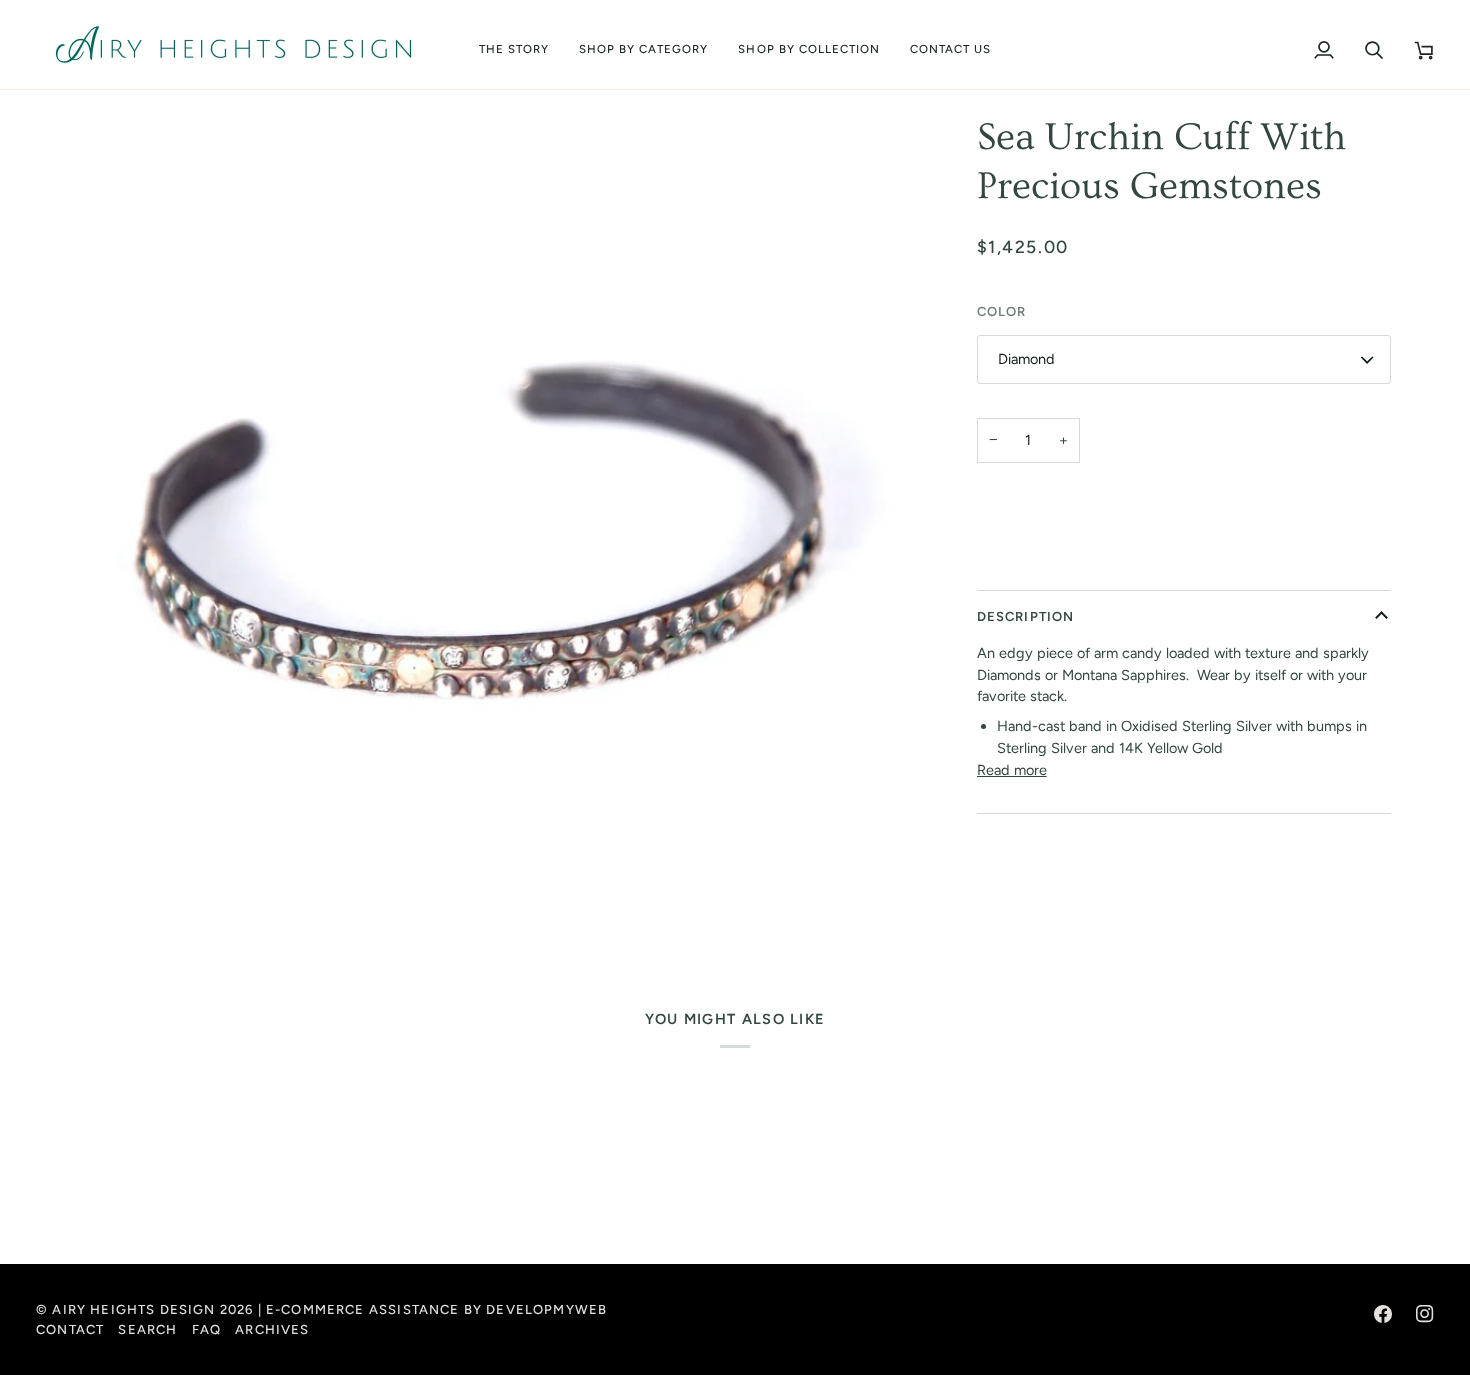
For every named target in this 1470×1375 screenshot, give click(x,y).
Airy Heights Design (133, 1309)
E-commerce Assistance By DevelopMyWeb (436, 1309)
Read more (1012, 770)
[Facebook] (1383, 1314)
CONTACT (70, 1329)
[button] (644, 44)
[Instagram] (1425, 1314)
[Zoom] (476, 543)
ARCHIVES (272, 1329)
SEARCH (147, 1329)
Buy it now (1183, 563)
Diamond (1026, 360)
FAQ (207, 1329)
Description (1026, 616)
